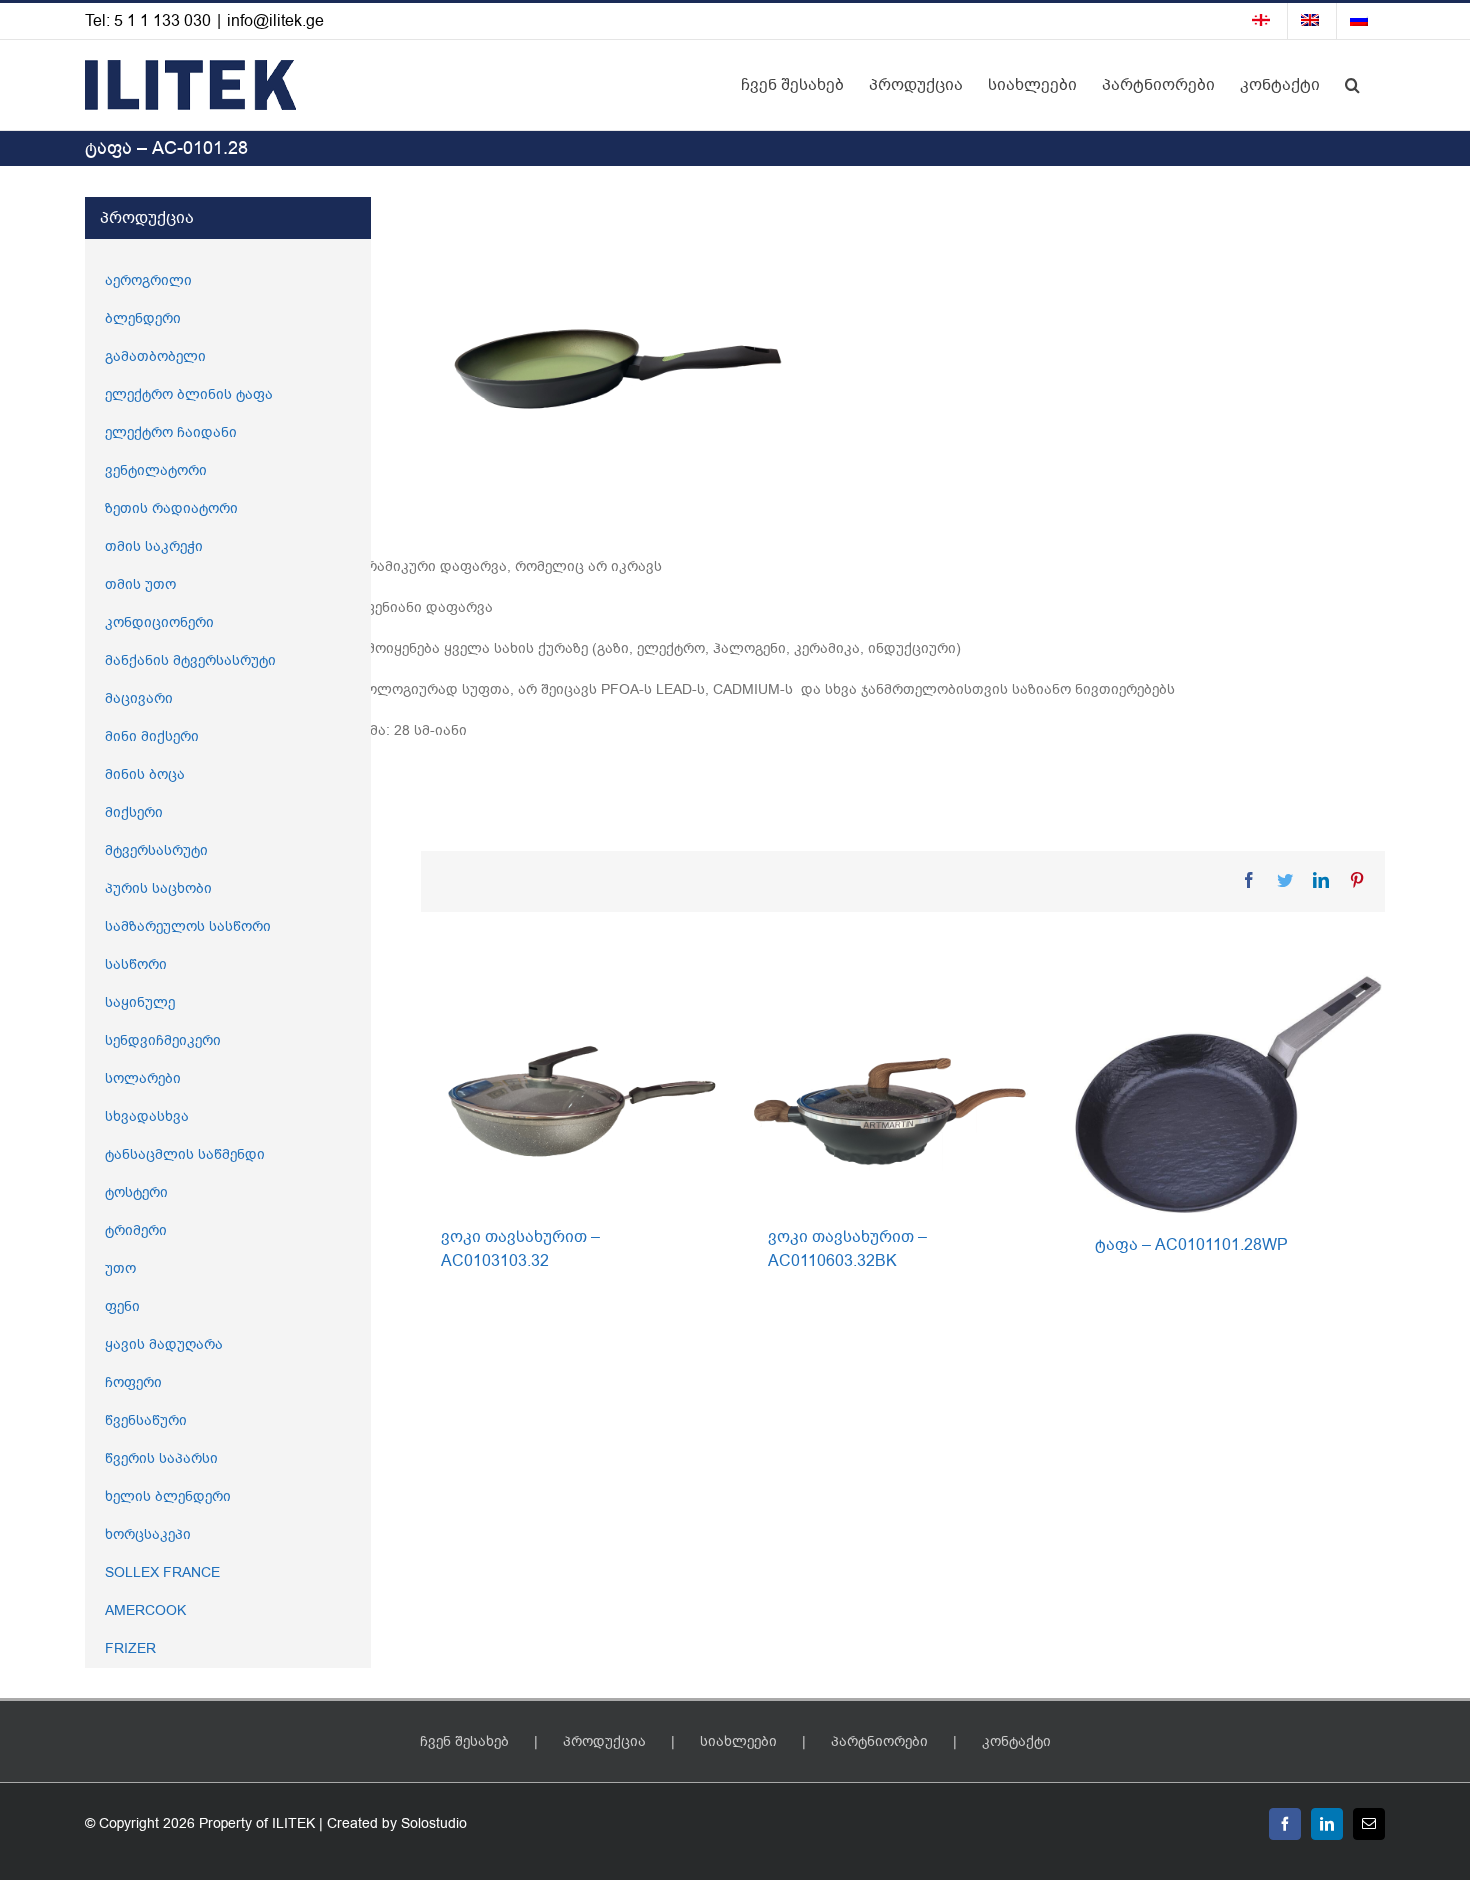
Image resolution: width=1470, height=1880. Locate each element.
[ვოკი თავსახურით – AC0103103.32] (574, 1089)
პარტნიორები (879, 1741)
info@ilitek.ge (275, 21)
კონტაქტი (1016, 1741)
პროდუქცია (604, 1741)
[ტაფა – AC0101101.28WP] (1228, 1093)
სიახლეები (738, 1741)
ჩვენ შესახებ (464, 1741)
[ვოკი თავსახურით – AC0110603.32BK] (901, 1089)
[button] (1352, 85)
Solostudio (434, 1823)
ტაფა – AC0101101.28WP (1191, 1245)
